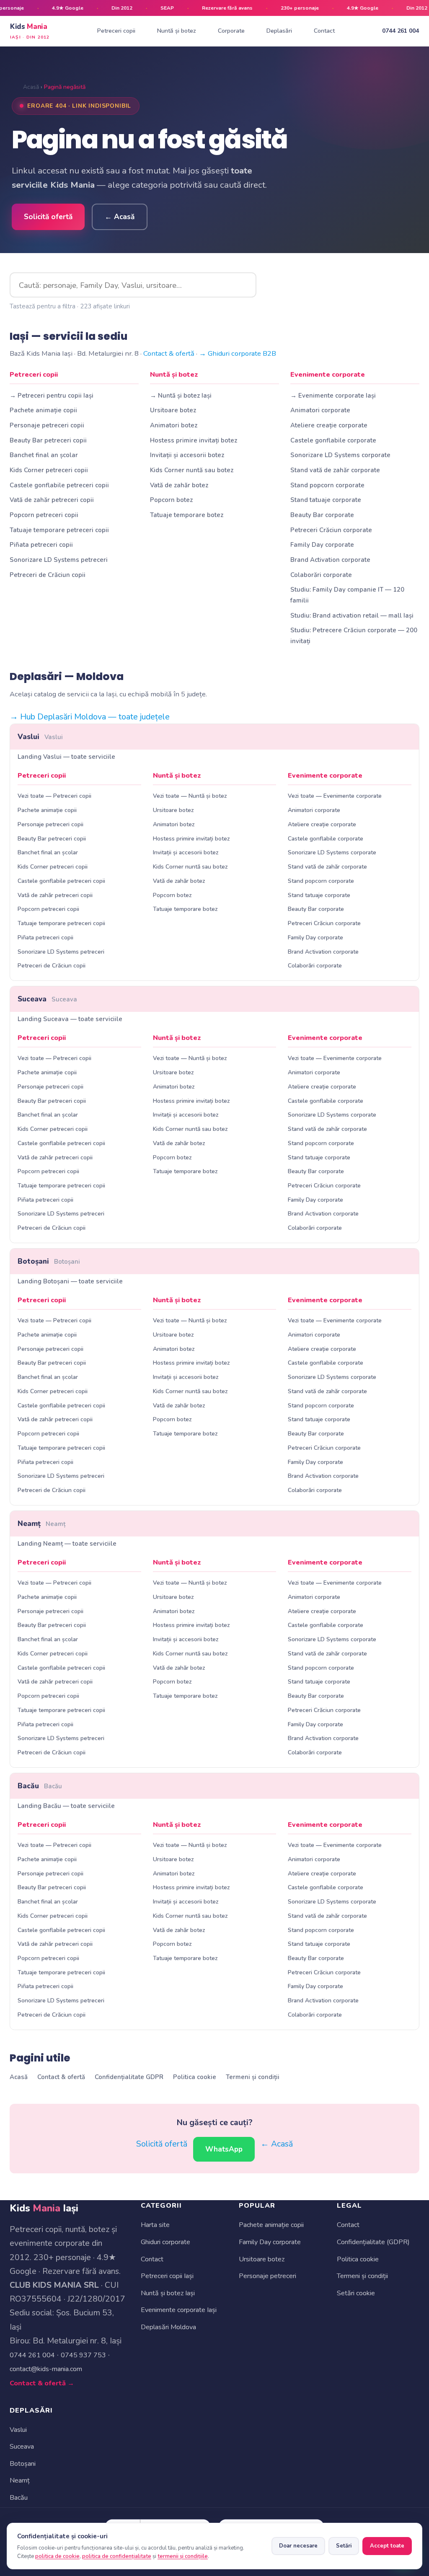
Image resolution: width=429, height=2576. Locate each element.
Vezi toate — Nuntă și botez (190, 796)
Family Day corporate (322, 545)
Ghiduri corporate (165, 2242)
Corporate (231, 31)
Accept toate (387, 2546)
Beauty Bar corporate (322, 515)
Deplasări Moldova (168, 2327)
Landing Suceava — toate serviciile (70, 1019)
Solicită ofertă (48, 217)
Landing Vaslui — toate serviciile (66, 757)
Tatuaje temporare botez (187, 515)
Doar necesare (298, 2546)
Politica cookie (195, 2077)
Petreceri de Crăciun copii (48, 575)
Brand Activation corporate (330, 560)
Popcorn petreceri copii (44, 515)
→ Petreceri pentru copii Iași (52, 396)
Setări (344, 2546)
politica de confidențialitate (117, 2556)
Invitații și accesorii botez (187, 455)
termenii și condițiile (183, 2556)
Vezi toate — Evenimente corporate (335, 796)
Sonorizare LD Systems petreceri (59, 560)
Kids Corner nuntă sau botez (192, 470)
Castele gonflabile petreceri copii (59, 485)
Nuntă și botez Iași (168, 2293)
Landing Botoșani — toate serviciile (70, 1281)
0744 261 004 (401, 31)
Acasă (31, 87)
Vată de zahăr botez (179, 485)
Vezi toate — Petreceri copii (54, 796)
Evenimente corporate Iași (179, 2310)
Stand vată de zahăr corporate (335, 470)
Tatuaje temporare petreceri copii (59, 530)
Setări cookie (356, 2293)
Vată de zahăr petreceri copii (52, 500)
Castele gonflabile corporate (333, 440)
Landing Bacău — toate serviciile (66, 1806)
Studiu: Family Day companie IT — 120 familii (347, 595)
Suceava (47, 999)
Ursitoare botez (173, 410)
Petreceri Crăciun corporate (331, 530)
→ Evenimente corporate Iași (333, 396)
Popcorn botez (171, 500)
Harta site (155, 2225)
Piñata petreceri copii (41, 545)
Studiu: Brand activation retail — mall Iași (352, 616)
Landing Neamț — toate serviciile (67, 1544)
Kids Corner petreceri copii (49, 470)
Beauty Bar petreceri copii (48, 440)
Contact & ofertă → (42, 2383)
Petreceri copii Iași (167, 2276)
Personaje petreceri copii (47, 425)
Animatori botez (174, 425)
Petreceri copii (116, 31)
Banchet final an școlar (44, 455)
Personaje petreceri (267, 2276)
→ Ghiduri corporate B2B (238, 353)
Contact (324, 31)
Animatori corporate (320, 410)
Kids (30, 31)
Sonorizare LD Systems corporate (340, 455)
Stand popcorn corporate (327, 485)
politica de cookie (57, 2556)
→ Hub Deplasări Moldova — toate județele (90, 717)
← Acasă (120, 217)
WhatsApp (224, 2149)
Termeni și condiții (253, 2077)
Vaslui (40, 737)
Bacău (40, 1786)
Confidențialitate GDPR (129, 2077)
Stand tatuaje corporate (326, 500)
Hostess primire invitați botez (194, 440)
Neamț (41, 1524)
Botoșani (49, 1261)
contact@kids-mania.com (46, 2369)
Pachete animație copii (43, 410)
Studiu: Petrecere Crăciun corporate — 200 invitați (354, 635)
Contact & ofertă (169, 353)
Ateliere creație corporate (329, 425)
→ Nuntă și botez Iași (181, 396)
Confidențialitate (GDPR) (373, 2242)
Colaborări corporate (321, 575)
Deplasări (279, 31)
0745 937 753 (83, 2355)
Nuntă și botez (177, 31)
